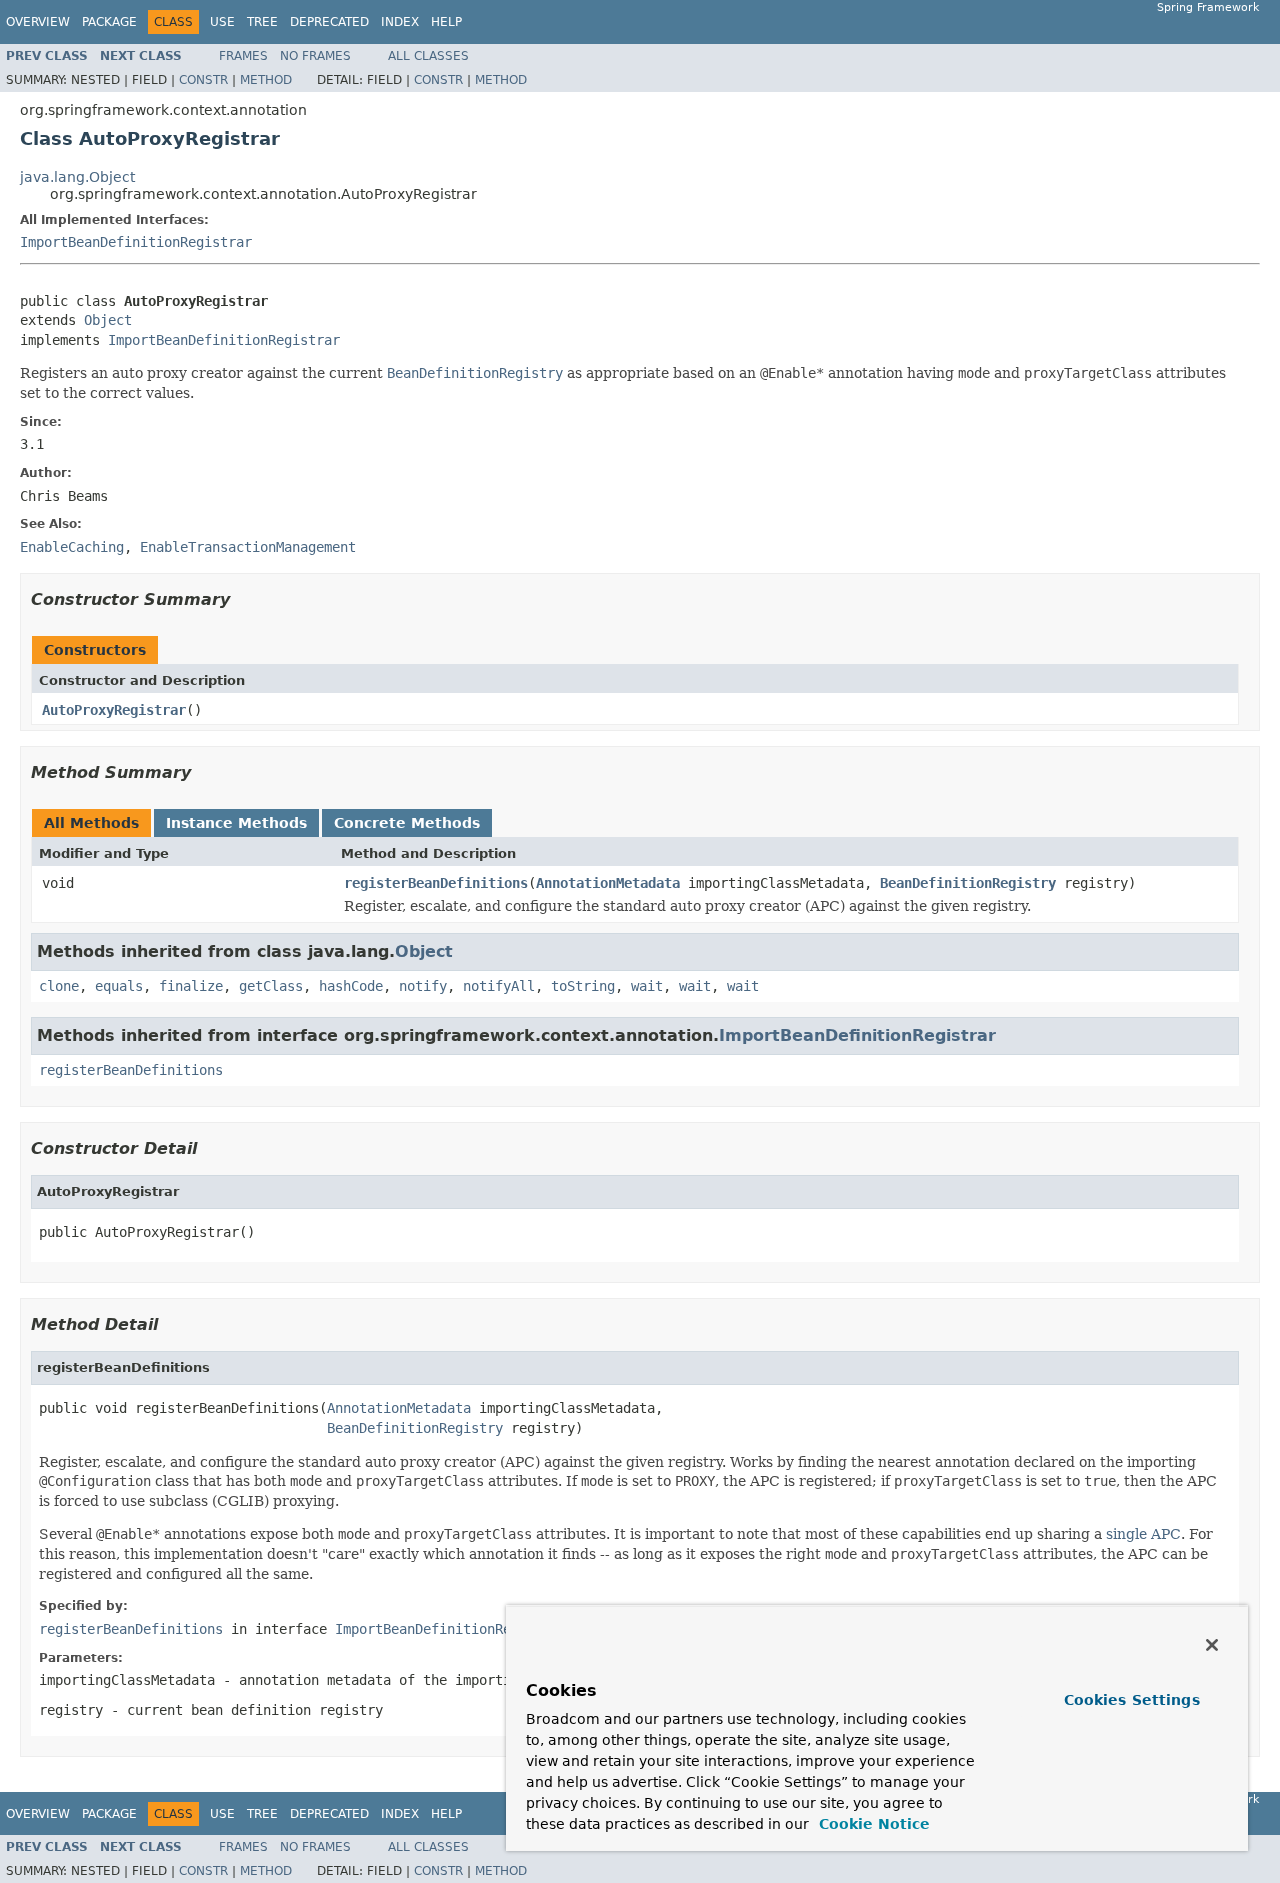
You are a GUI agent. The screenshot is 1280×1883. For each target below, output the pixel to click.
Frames (243, 56)
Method (266, 80)
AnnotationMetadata (608, 883)
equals (119, 986)
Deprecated (329, 22)
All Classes (428, 56)
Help (446, 22)
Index (400, 22)
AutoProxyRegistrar (114, 710)
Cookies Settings (1132, 1700)
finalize (191, 986)
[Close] (1212, 1645)
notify (423, 986)
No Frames (315, 56)
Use (222, 22)
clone (59, 986)
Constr (203, 80)
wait (647, 986)
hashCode (351, 986)
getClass (271, 986)
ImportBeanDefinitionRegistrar (136, 242)
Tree (262, 22)
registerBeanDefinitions (436, 883)
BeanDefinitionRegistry (968, 883)
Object (108, 320)
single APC (1143, 1534)
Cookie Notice (872, 1824)
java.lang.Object (77, 177)
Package (109, 22)
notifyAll (499, 986)
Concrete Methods (407, 823)
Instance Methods (236, 823)
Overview (38, 22)
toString (583, 986)
